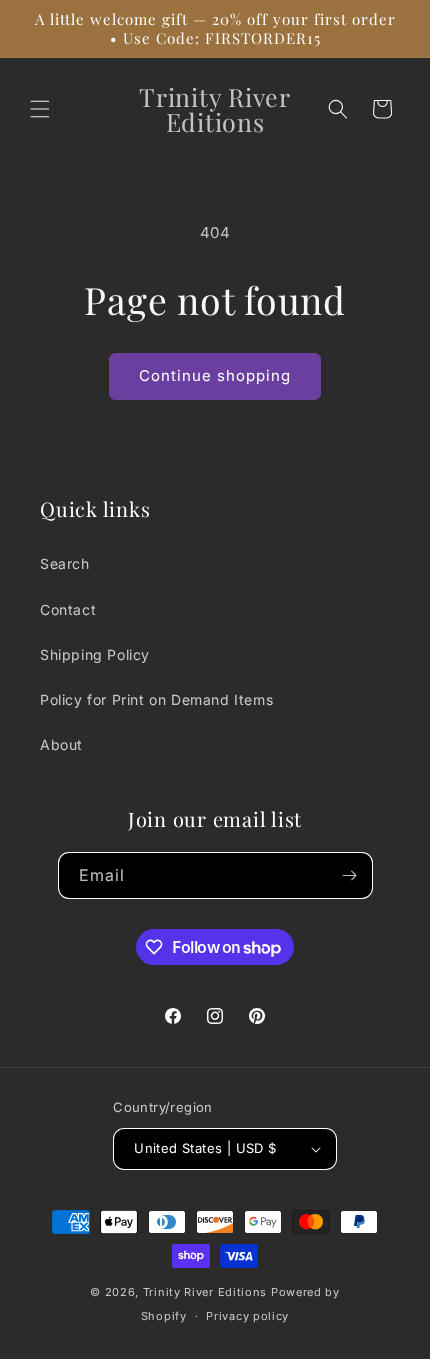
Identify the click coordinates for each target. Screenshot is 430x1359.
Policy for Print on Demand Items (156, 699)
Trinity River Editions (205, 1292)
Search (65, 563)
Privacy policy (247, 1316)
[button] (40, 109)
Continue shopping (215, 375)
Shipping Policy (95, 654)
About (61, 744)
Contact (68, 609)
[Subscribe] (350, 875)
